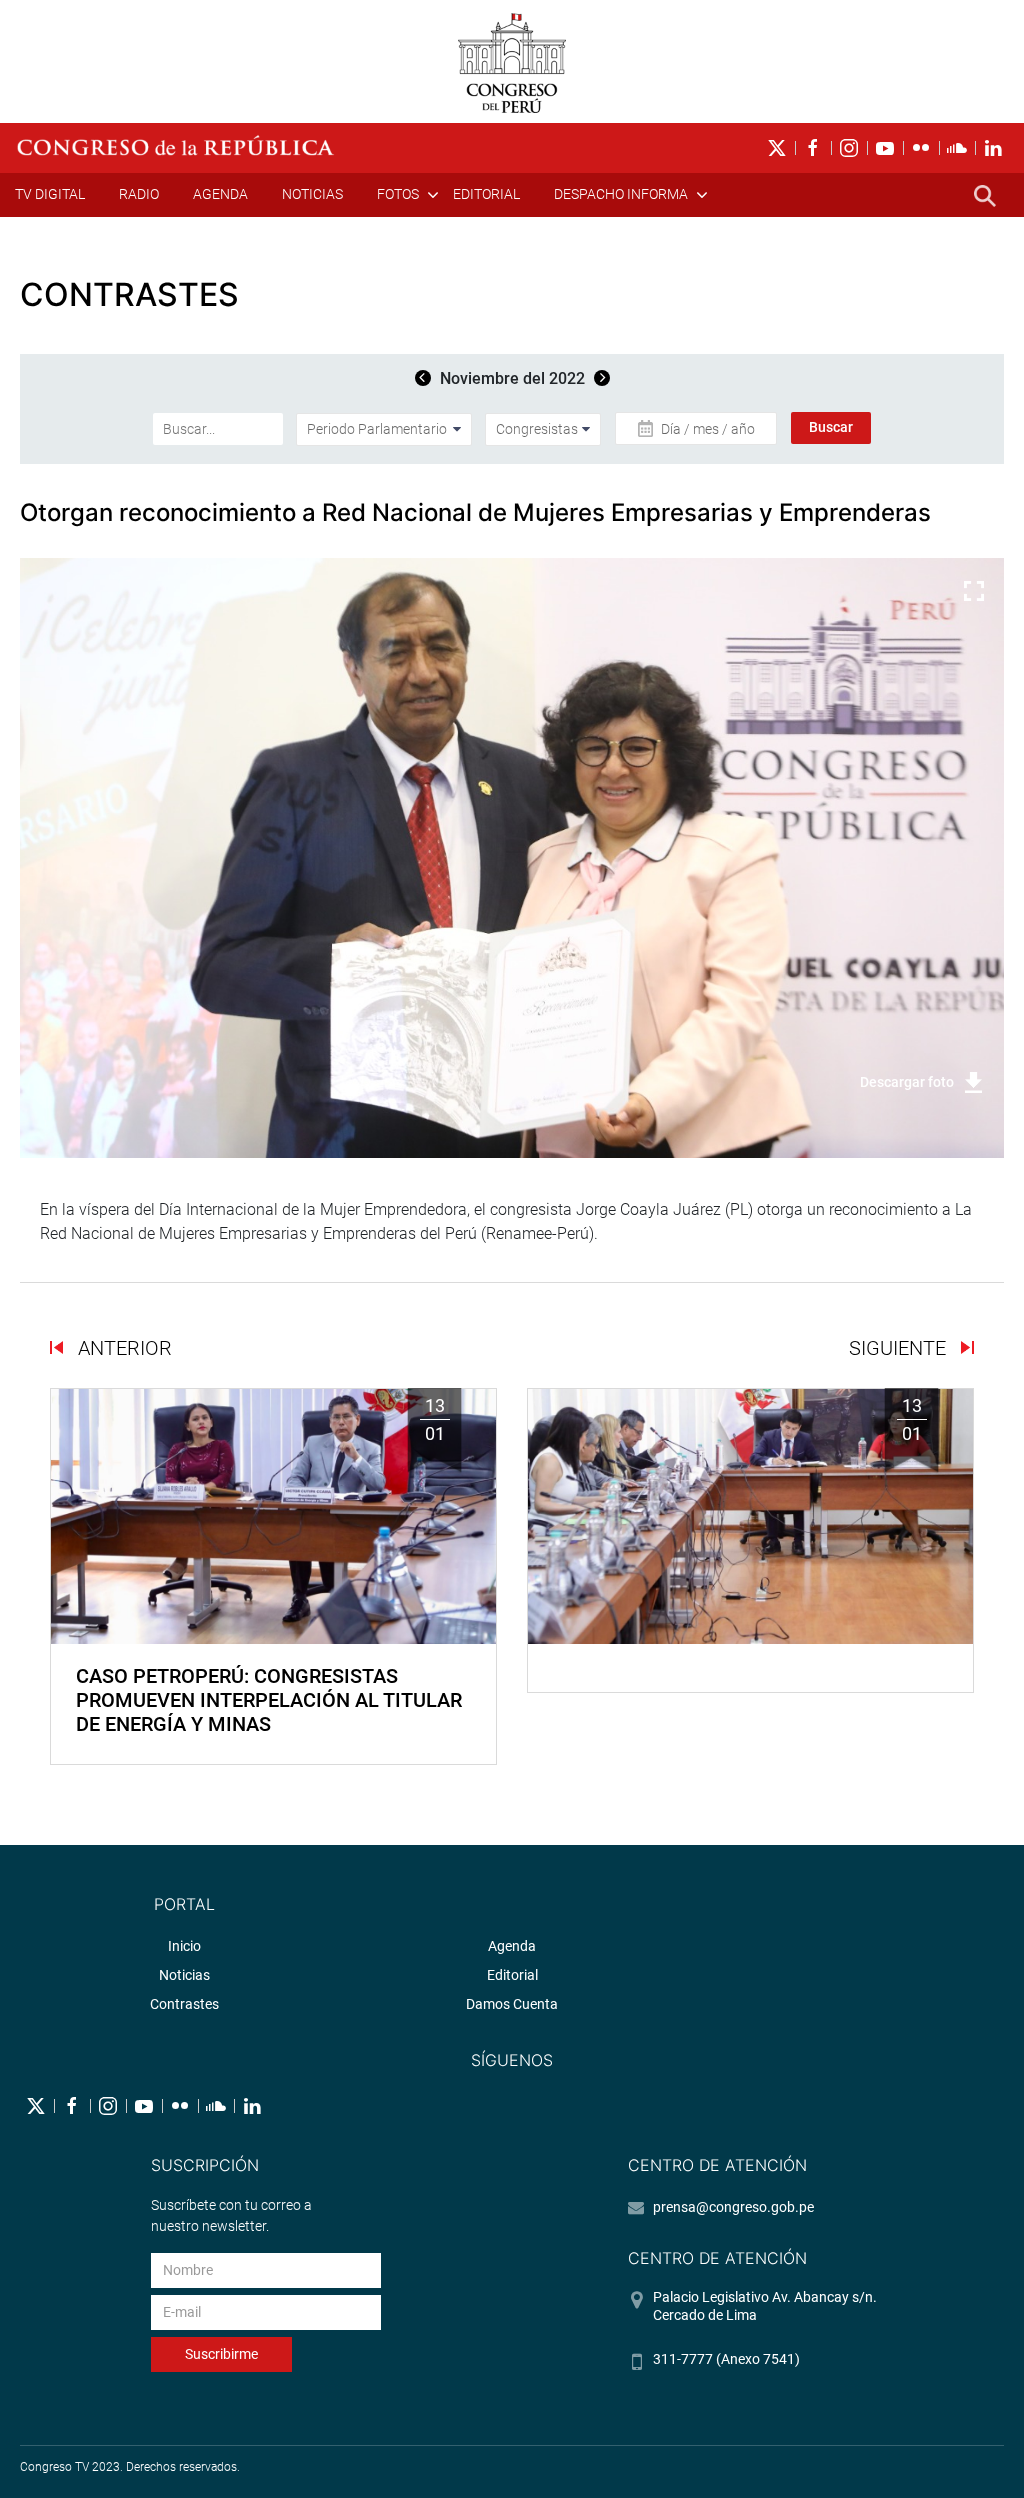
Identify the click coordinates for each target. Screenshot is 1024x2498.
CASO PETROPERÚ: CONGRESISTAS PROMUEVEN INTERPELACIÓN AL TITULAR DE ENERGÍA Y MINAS (269, 1700)
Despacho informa (621, 194)
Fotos (398, 194)
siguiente (900, 1348)
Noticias (312, 194)
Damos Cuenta (512, 2004)
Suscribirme (221, 2354)
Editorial (486, 194)
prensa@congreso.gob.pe (733, 2207)
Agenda (220, 194)
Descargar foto (907, 1082)
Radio (139, 194)
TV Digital (50, 194)
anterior (122, 1348)
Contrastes (184, 2004)
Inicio (184, 1946)
